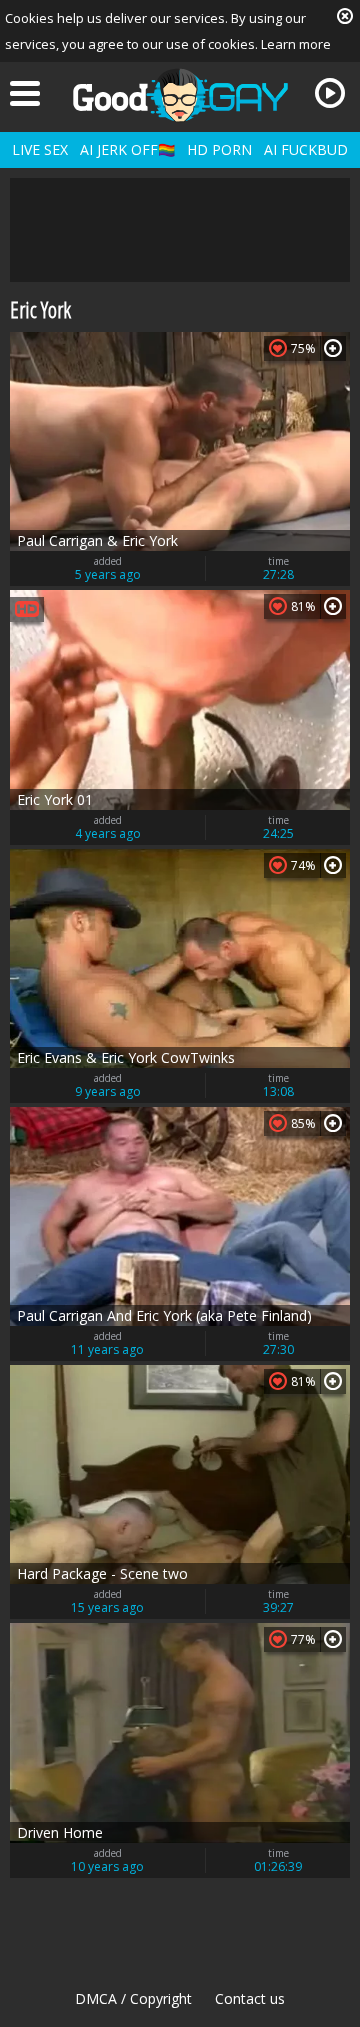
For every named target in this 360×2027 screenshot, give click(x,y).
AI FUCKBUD (306, 149)
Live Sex (40, 149)
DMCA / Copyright (133, 1998)
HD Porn (219, 149)
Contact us (250, 1998)
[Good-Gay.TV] (180, 95)
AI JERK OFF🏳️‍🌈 (127, 149)
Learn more (296, 44)
